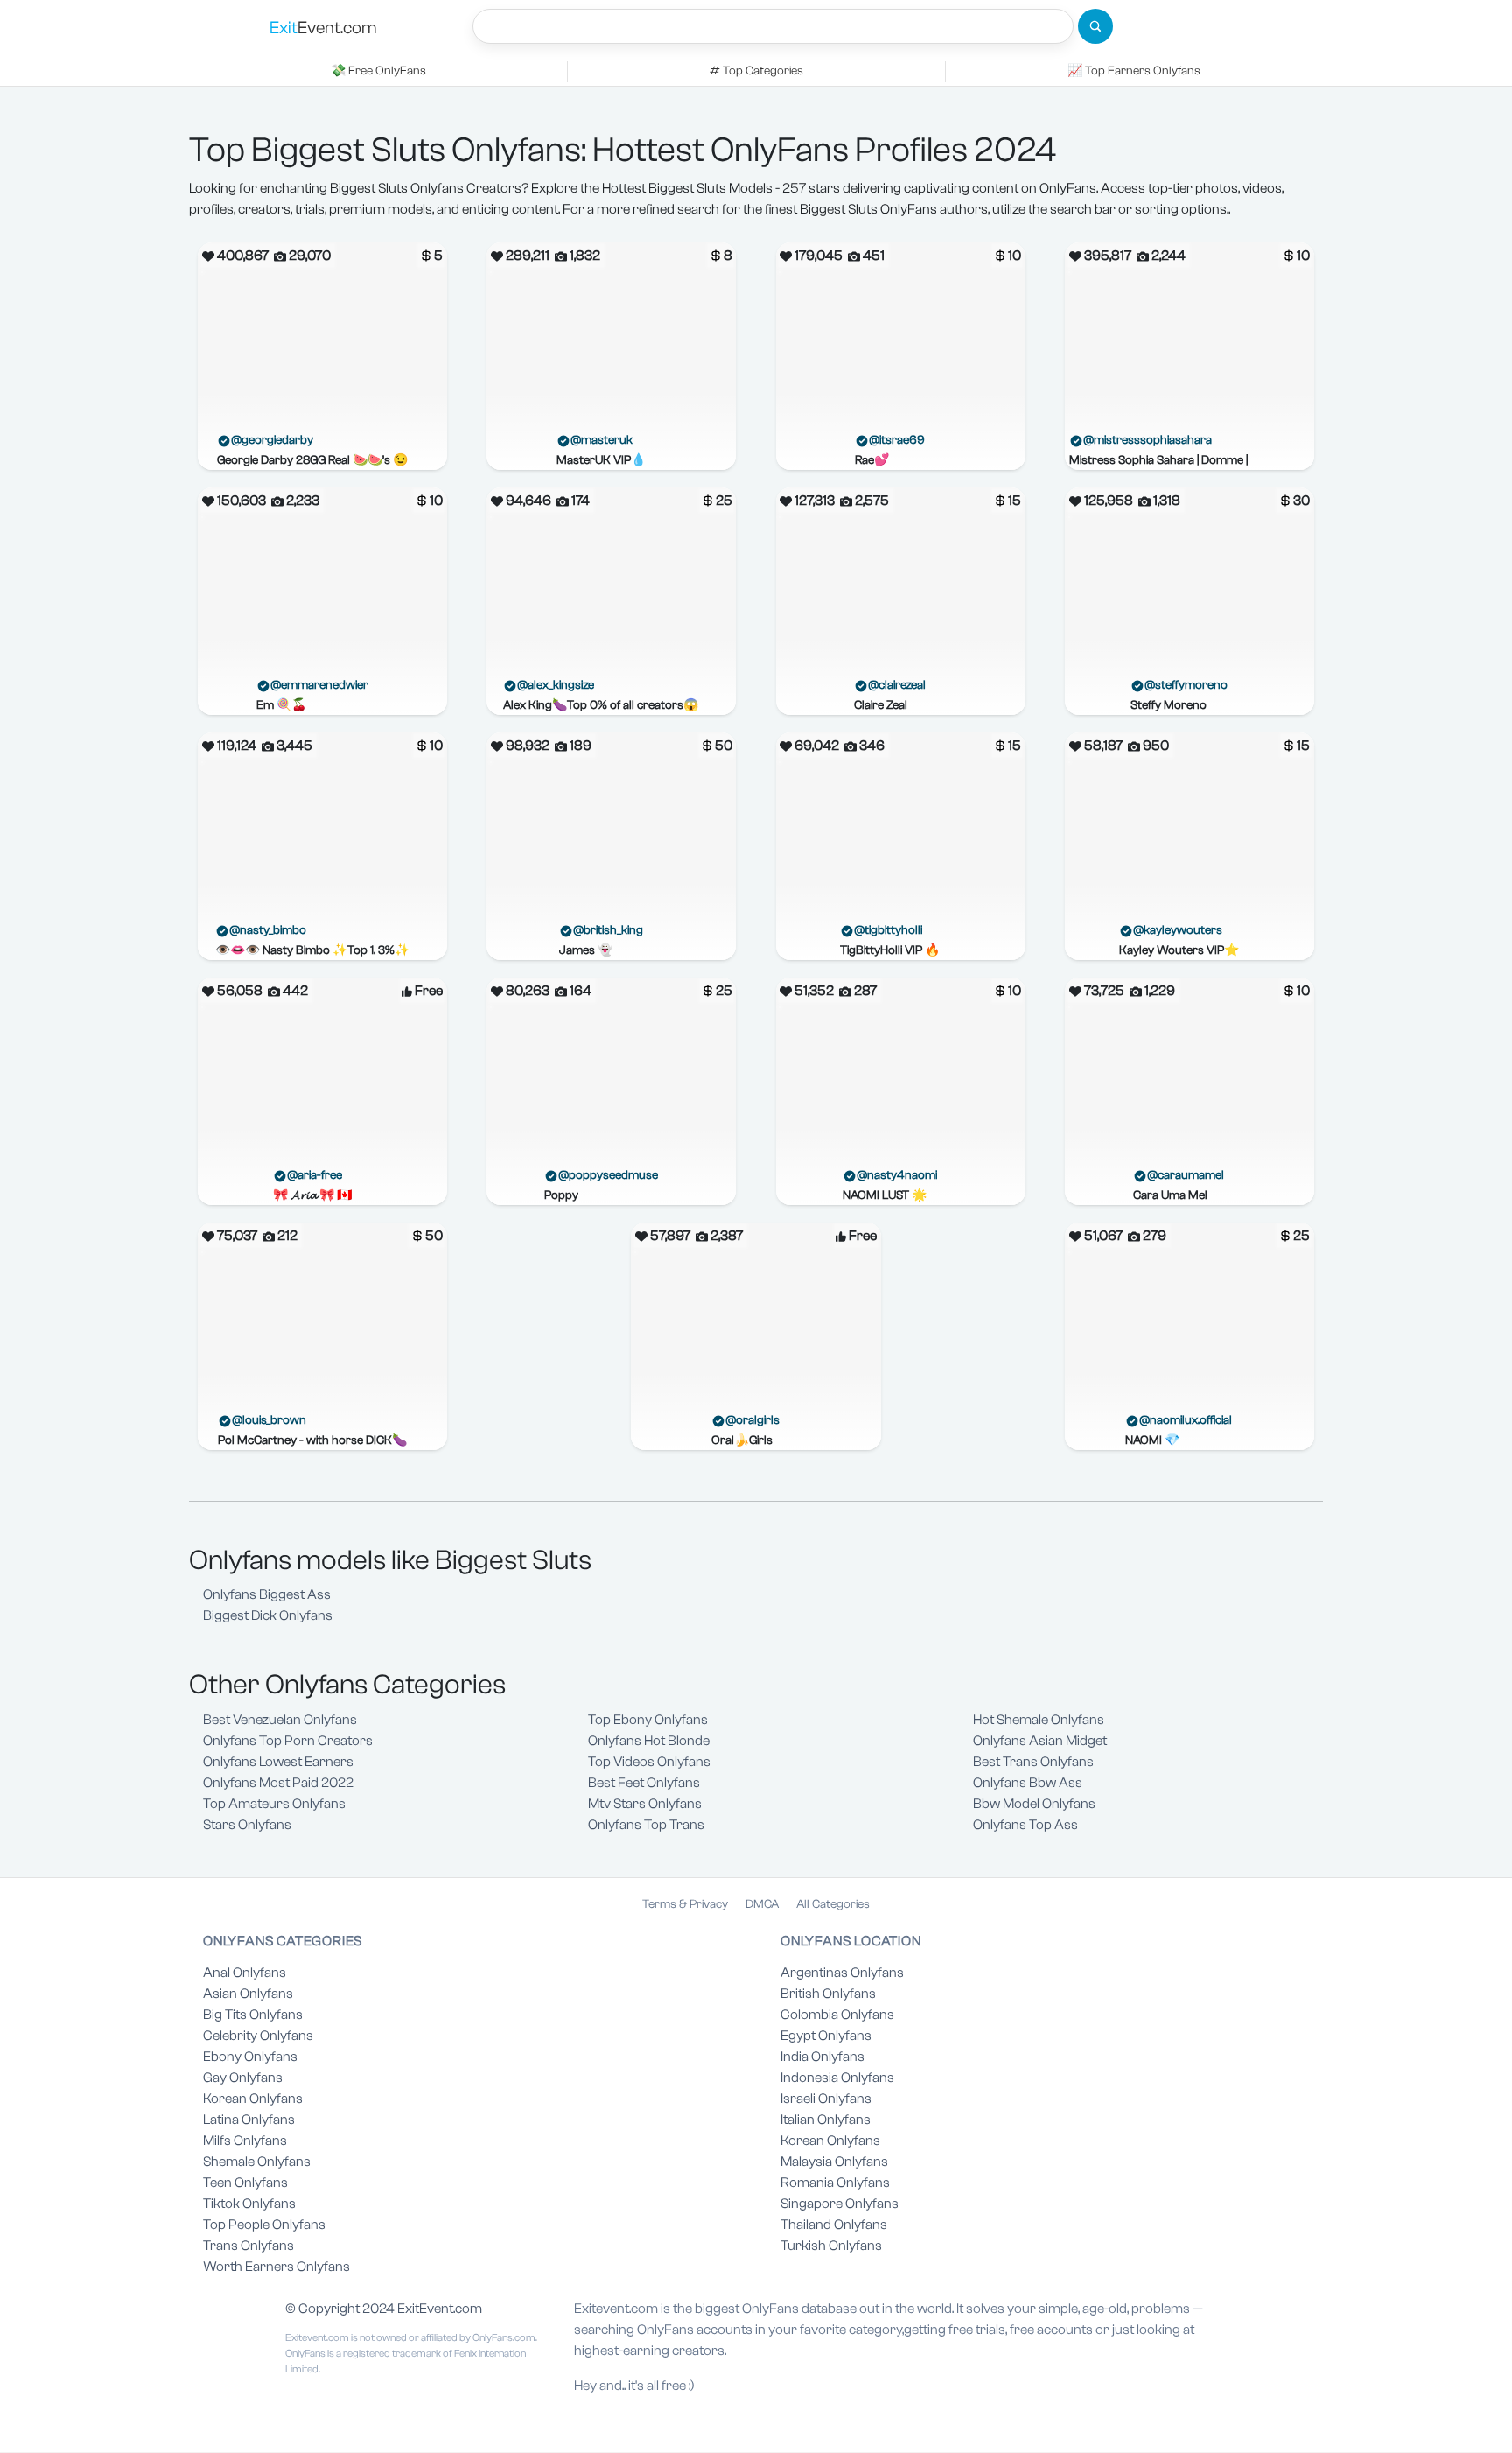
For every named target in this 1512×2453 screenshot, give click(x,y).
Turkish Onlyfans (831, 2246)
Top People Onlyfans (264, 2225)
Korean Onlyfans (253, 2099)
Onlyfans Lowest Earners (278, 1762)
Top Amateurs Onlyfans (274, 1804)
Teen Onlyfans (245, 2183)
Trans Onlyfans (248, 2246)
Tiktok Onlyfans (249, 2204)
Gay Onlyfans (243, 2078)
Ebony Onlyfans (250, 2057)
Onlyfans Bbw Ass (1028, 1783)
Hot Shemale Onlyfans (1039, 1720)
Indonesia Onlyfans (837, 2078)
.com (323, 28)
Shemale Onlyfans (257, 2162)
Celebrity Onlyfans (258, 2036)
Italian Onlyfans (826, 2120)
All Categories (833, 1904)
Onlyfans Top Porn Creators (288, 1741)
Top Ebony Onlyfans (648, 1720)
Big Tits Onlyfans (253, 2015)
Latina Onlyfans (249, 2120)
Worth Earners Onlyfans (276, 2267)
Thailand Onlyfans (834, 2225)
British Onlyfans (828, 1994)
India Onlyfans (822, 2057)
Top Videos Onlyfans (649, 1762)
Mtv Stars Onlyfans (645, 1804)
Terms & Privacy (685, 1904)
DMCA (762, 1904)
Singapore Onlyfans (840, 2204)
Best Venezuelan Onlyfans (280, 1720)
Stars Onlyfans (247, 1825)
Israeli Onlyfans (826, 2099)
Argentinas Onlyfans (842, 1973)
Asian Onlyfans (248, 1994)
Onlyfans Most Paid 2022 (278, 1783)
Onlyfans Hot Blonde (649, 1741)
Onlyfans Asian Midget (1040, 1741)
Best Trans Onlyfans (1033, 1762)
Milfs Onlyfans (245, 2141)
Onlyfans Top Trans (646, 1825)
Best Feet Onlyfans (644, 1783)
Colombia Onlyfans (837, 2015)
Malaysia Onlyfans (834, 2162)
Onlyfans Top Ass (1025, 1825)
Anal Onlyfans (245, 1973)
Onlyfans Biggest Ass (267, 1594)
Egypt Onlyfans (826, 2036)
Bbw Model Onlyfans (1034, 1804)
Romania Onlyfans (835, 2183)
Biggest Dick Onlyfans (268, 1615)
